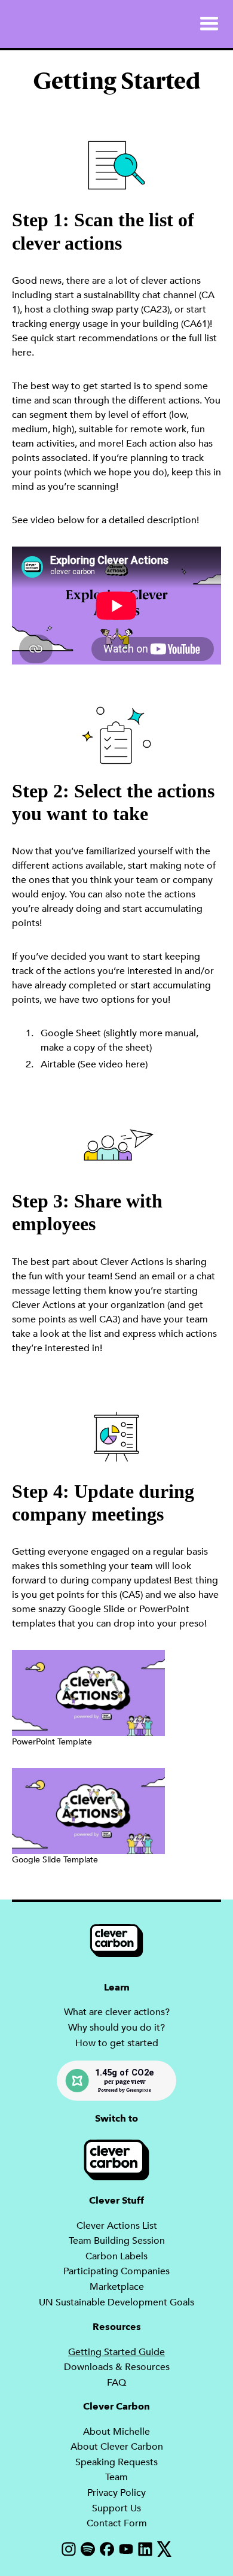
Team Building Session (117, 2241)
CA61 (195, 324)
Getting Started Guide (116, 2352)
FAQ (116, 2383)
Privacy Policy (116, 2493)
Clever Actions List (117, 2226)
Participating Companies (116, 2271)
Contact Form (117, 2523)
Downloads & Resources (117, 2367)
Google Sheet (71, 1033)
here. (23, 353)
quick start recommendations (94, 338)
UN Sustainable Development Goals (116, 2302)
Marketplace (117, 2287)
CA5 (131, 1595)
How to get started (117, 2043)
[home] (13, 24)
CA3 (108, 1319)
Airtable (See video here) (94, 1064)
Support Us (116, 2508)
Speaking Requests (116, 2462)
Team (116, 2477)
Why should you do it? (116, 2028)
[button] (209, 24)
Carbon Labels (116, 2256)
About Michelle (116, 2432)
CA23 (155, 310)
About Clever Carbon (117, 2447)
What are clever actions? (117, 2012)
